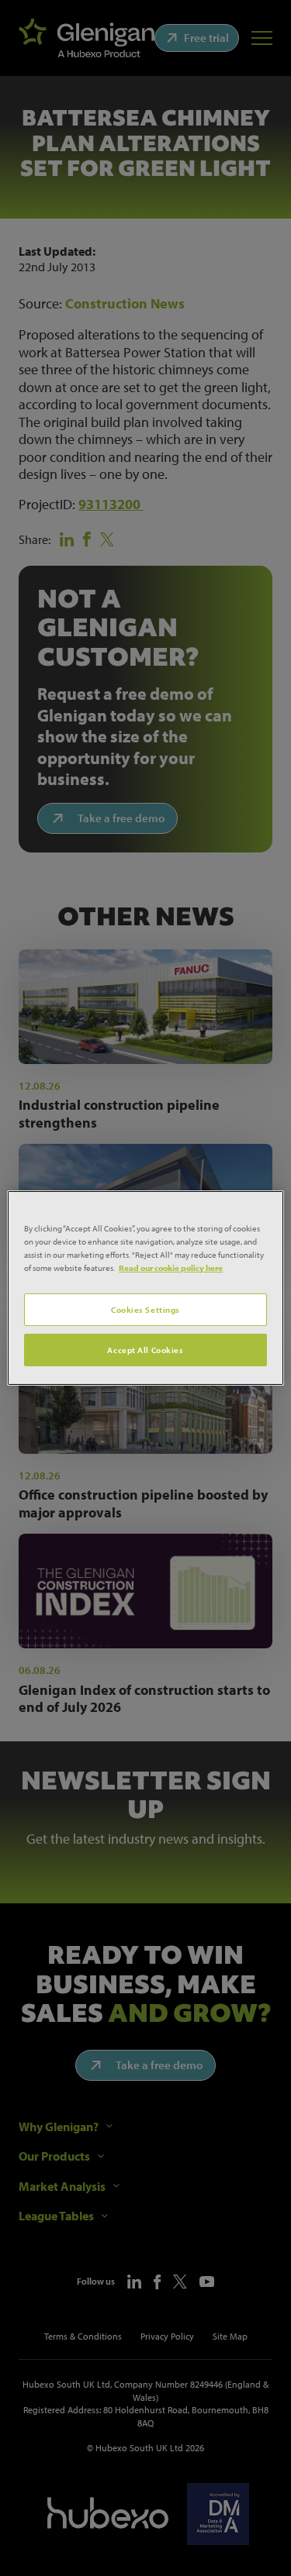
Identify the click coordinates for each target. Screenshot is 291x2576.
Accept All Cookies (145, 1350)
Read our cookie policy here (171, 1267)
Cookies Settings (145, 1309)
